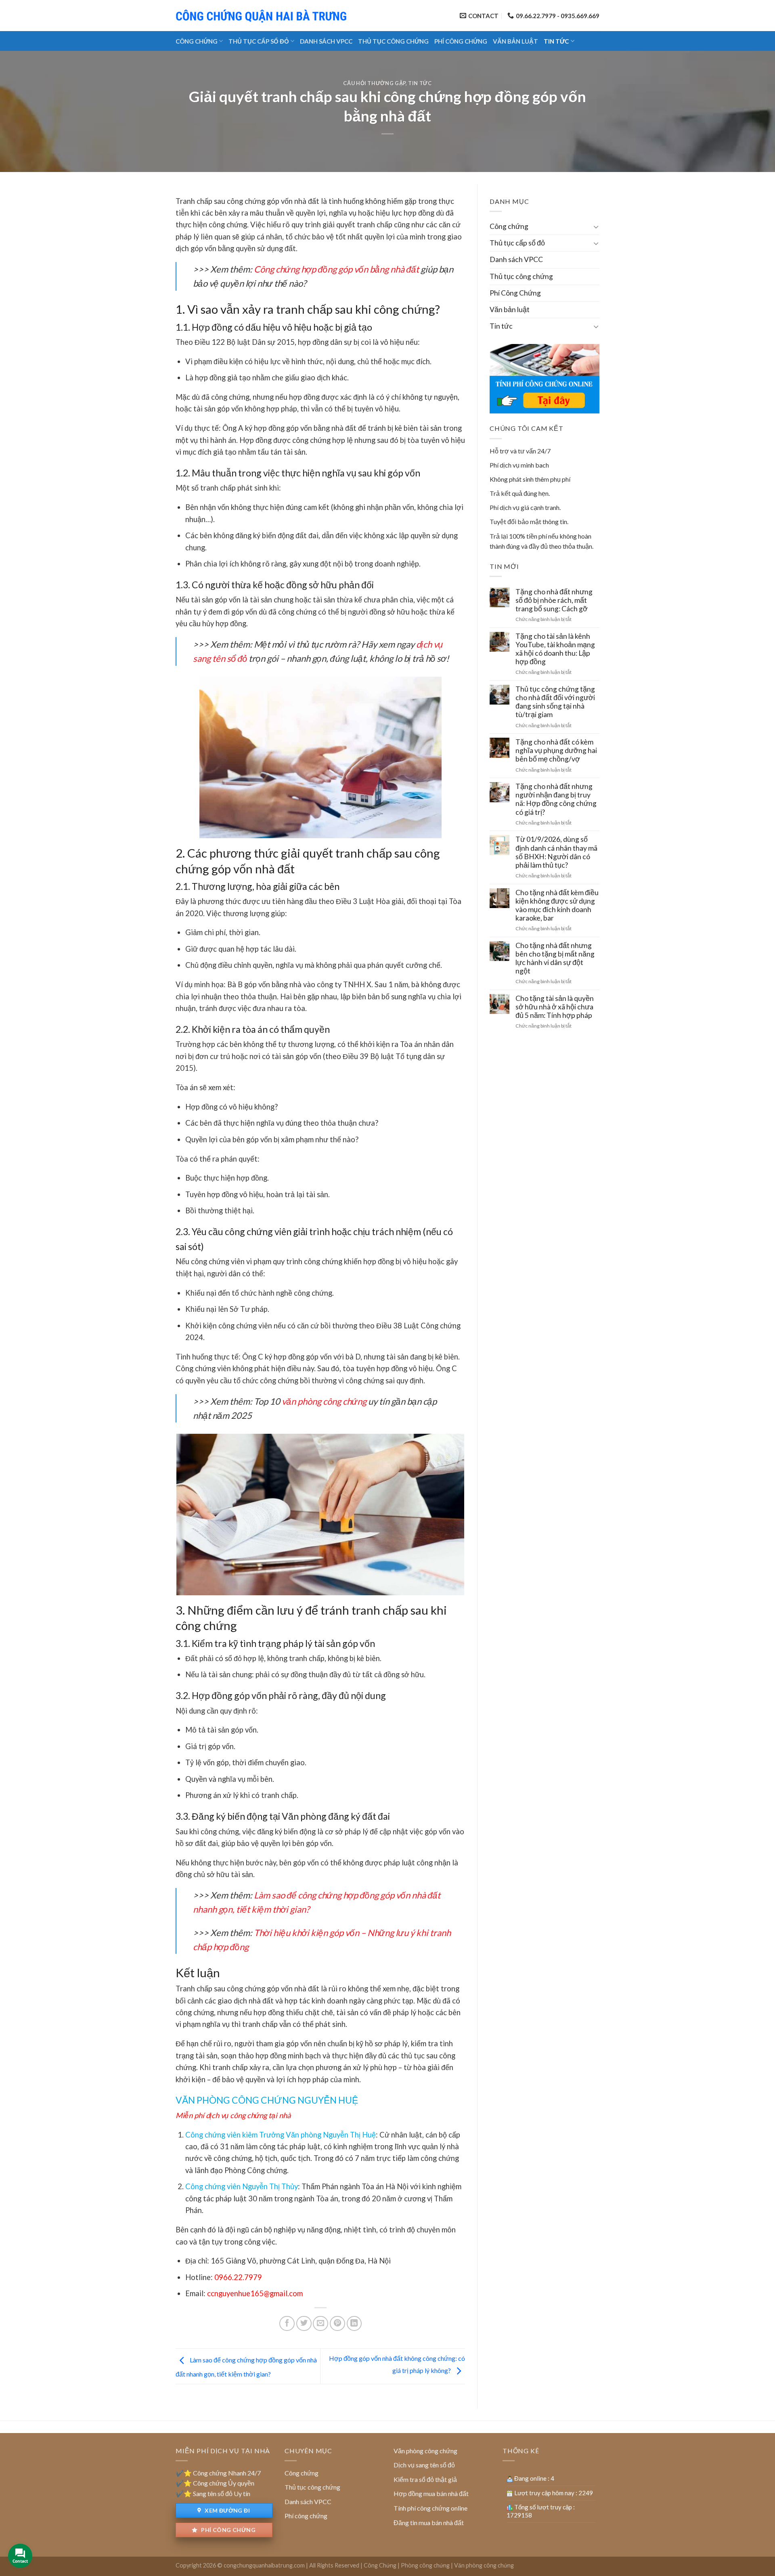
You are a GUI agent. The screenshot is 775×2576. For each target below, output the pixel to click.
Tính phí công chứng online (430, 2508)
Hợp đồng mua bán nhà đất (431, 2493)
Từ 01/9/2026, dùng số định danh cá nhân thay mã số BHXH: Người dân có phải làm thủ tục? (556, 852)
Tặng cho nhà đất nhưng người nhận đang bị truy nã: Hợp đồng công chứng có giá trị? (556, 799)
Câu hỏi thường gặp (374, 83)
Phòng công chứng (425, 2565)
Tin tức (556, 41)
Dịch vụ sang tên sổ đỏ (424, 2465)
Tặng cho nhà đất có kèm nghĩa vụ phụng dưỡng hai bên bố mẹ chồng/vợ (556, 750)
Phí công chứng (228, 2530)
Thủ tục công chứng (393, 41)
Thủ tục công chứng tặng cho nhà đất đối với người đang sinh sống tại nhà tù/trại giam (555, 702)
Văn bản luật (515, 41)
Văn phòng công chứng (425, 2451)
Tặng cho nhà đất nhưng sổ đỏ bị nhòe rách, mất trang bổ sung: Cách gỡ (554, 600)
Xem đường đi (227, 2510)
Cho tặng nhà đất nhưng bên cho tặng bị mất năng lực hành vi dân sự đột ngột (555, 958)
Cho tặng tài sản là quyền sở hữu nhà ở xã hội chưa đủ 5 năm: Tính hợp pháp (555, 1007)
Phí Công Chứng (461, 41)
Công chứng (197, 41)
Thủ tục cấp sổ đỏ (259, 41)
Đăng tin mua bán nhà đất (429, 2523)
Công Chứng (380, 2565)
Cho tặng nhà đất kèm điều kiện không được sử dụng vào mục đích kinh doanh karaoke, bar (557, 905)
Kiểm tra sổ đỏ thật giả (425, 2479)
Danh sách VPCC (326, 41)
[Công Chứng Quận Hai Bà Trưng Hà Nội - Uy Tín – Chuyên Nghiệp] (262, 16)
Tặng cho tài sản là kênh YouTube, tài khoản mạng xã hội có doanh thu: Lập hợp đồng (555, 649)
